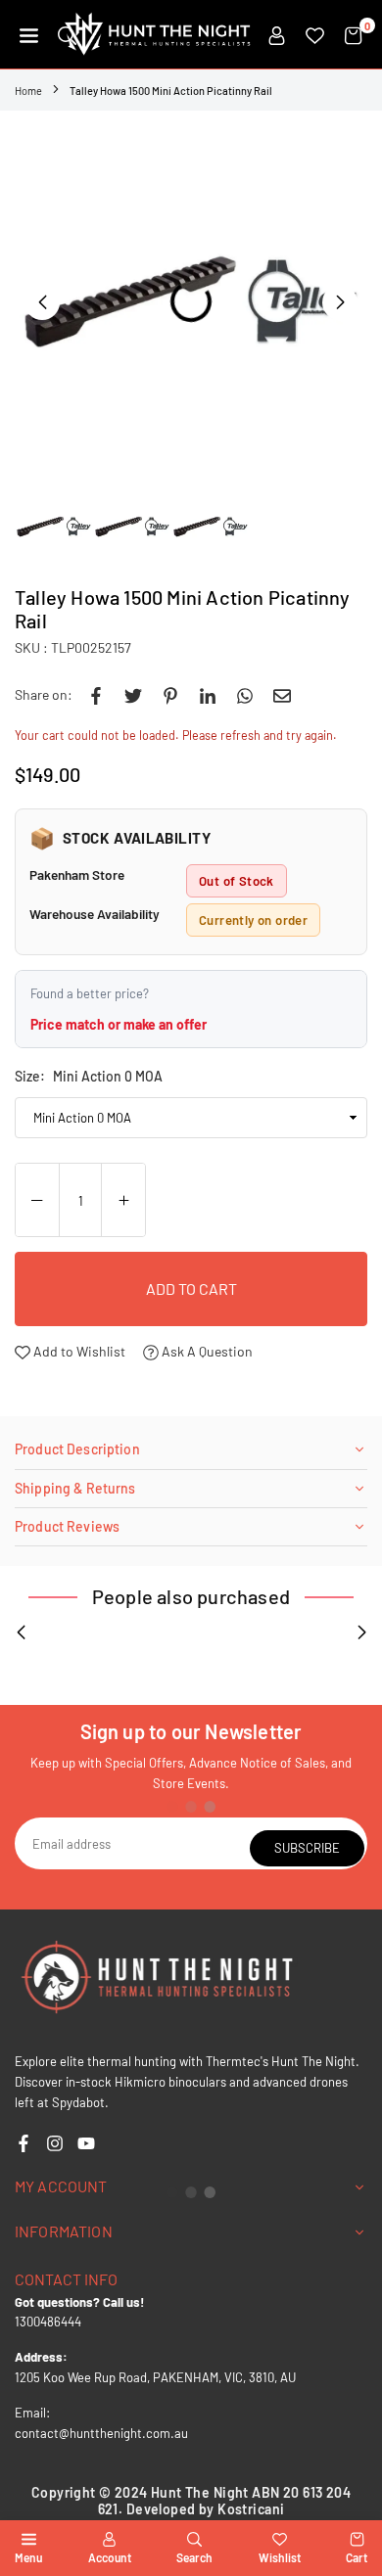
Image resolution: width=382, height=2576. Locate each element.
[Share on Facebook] (96, 695)
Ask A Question (206, 1351)
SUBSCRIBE (307, 1848)
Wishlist (280, 2557)
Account (110, 2557)
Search (194, 2557)
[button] (29, 34)
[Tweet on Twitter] (133, 695)
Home (28, 91)
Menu (28, 2557)
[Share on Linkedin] (208, 695)
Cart (357, 2557)
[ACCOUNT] (277, 34)
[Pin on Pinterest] (170, 695)
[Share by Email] (282, 695)
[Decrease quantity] (37, 1201)
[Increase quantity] (123, 1201)
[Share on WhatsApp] (245, 695)
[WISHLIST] (315, 34)
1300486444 (48, 2322)
